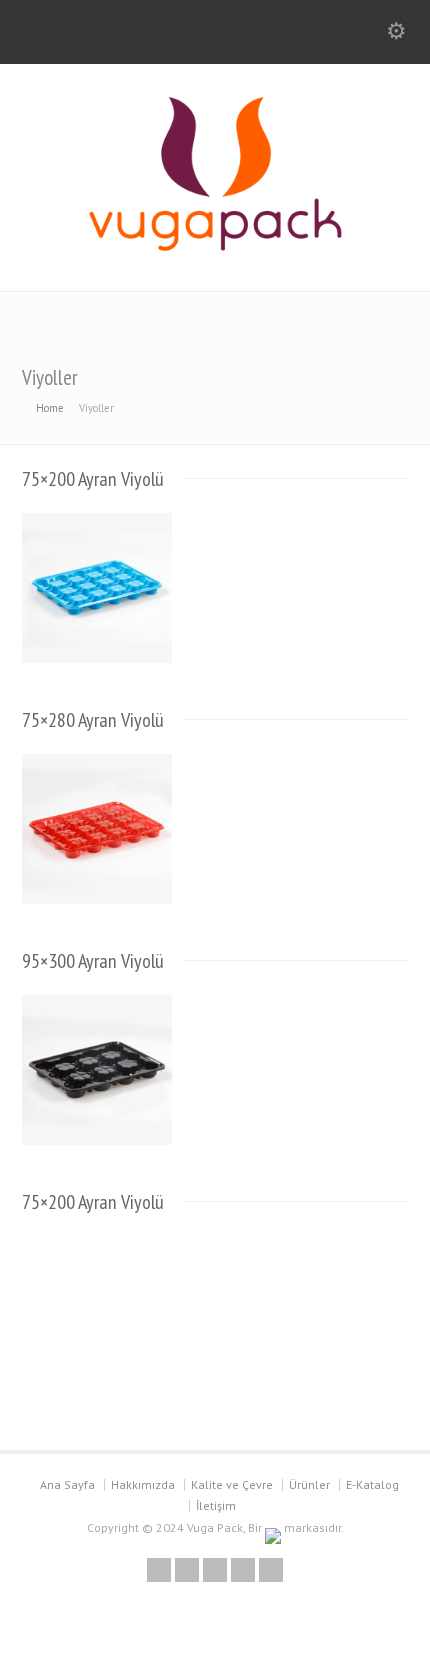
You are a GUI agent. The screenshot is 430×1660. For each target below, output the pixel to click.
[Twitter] (187, 1570)
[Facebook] (215, 1570)
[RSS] (159, 1570)
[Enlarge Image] (97, 513)
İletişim (216, 1505)
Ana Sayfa (67, 1484)
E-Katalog (372, 1484)
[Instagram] (271, 1570)
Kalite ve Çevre (232, 1484)
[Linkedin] (243, 1570)
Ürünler (309, 1484)
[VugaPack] (215, 248)
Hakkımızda (143, 1484)
